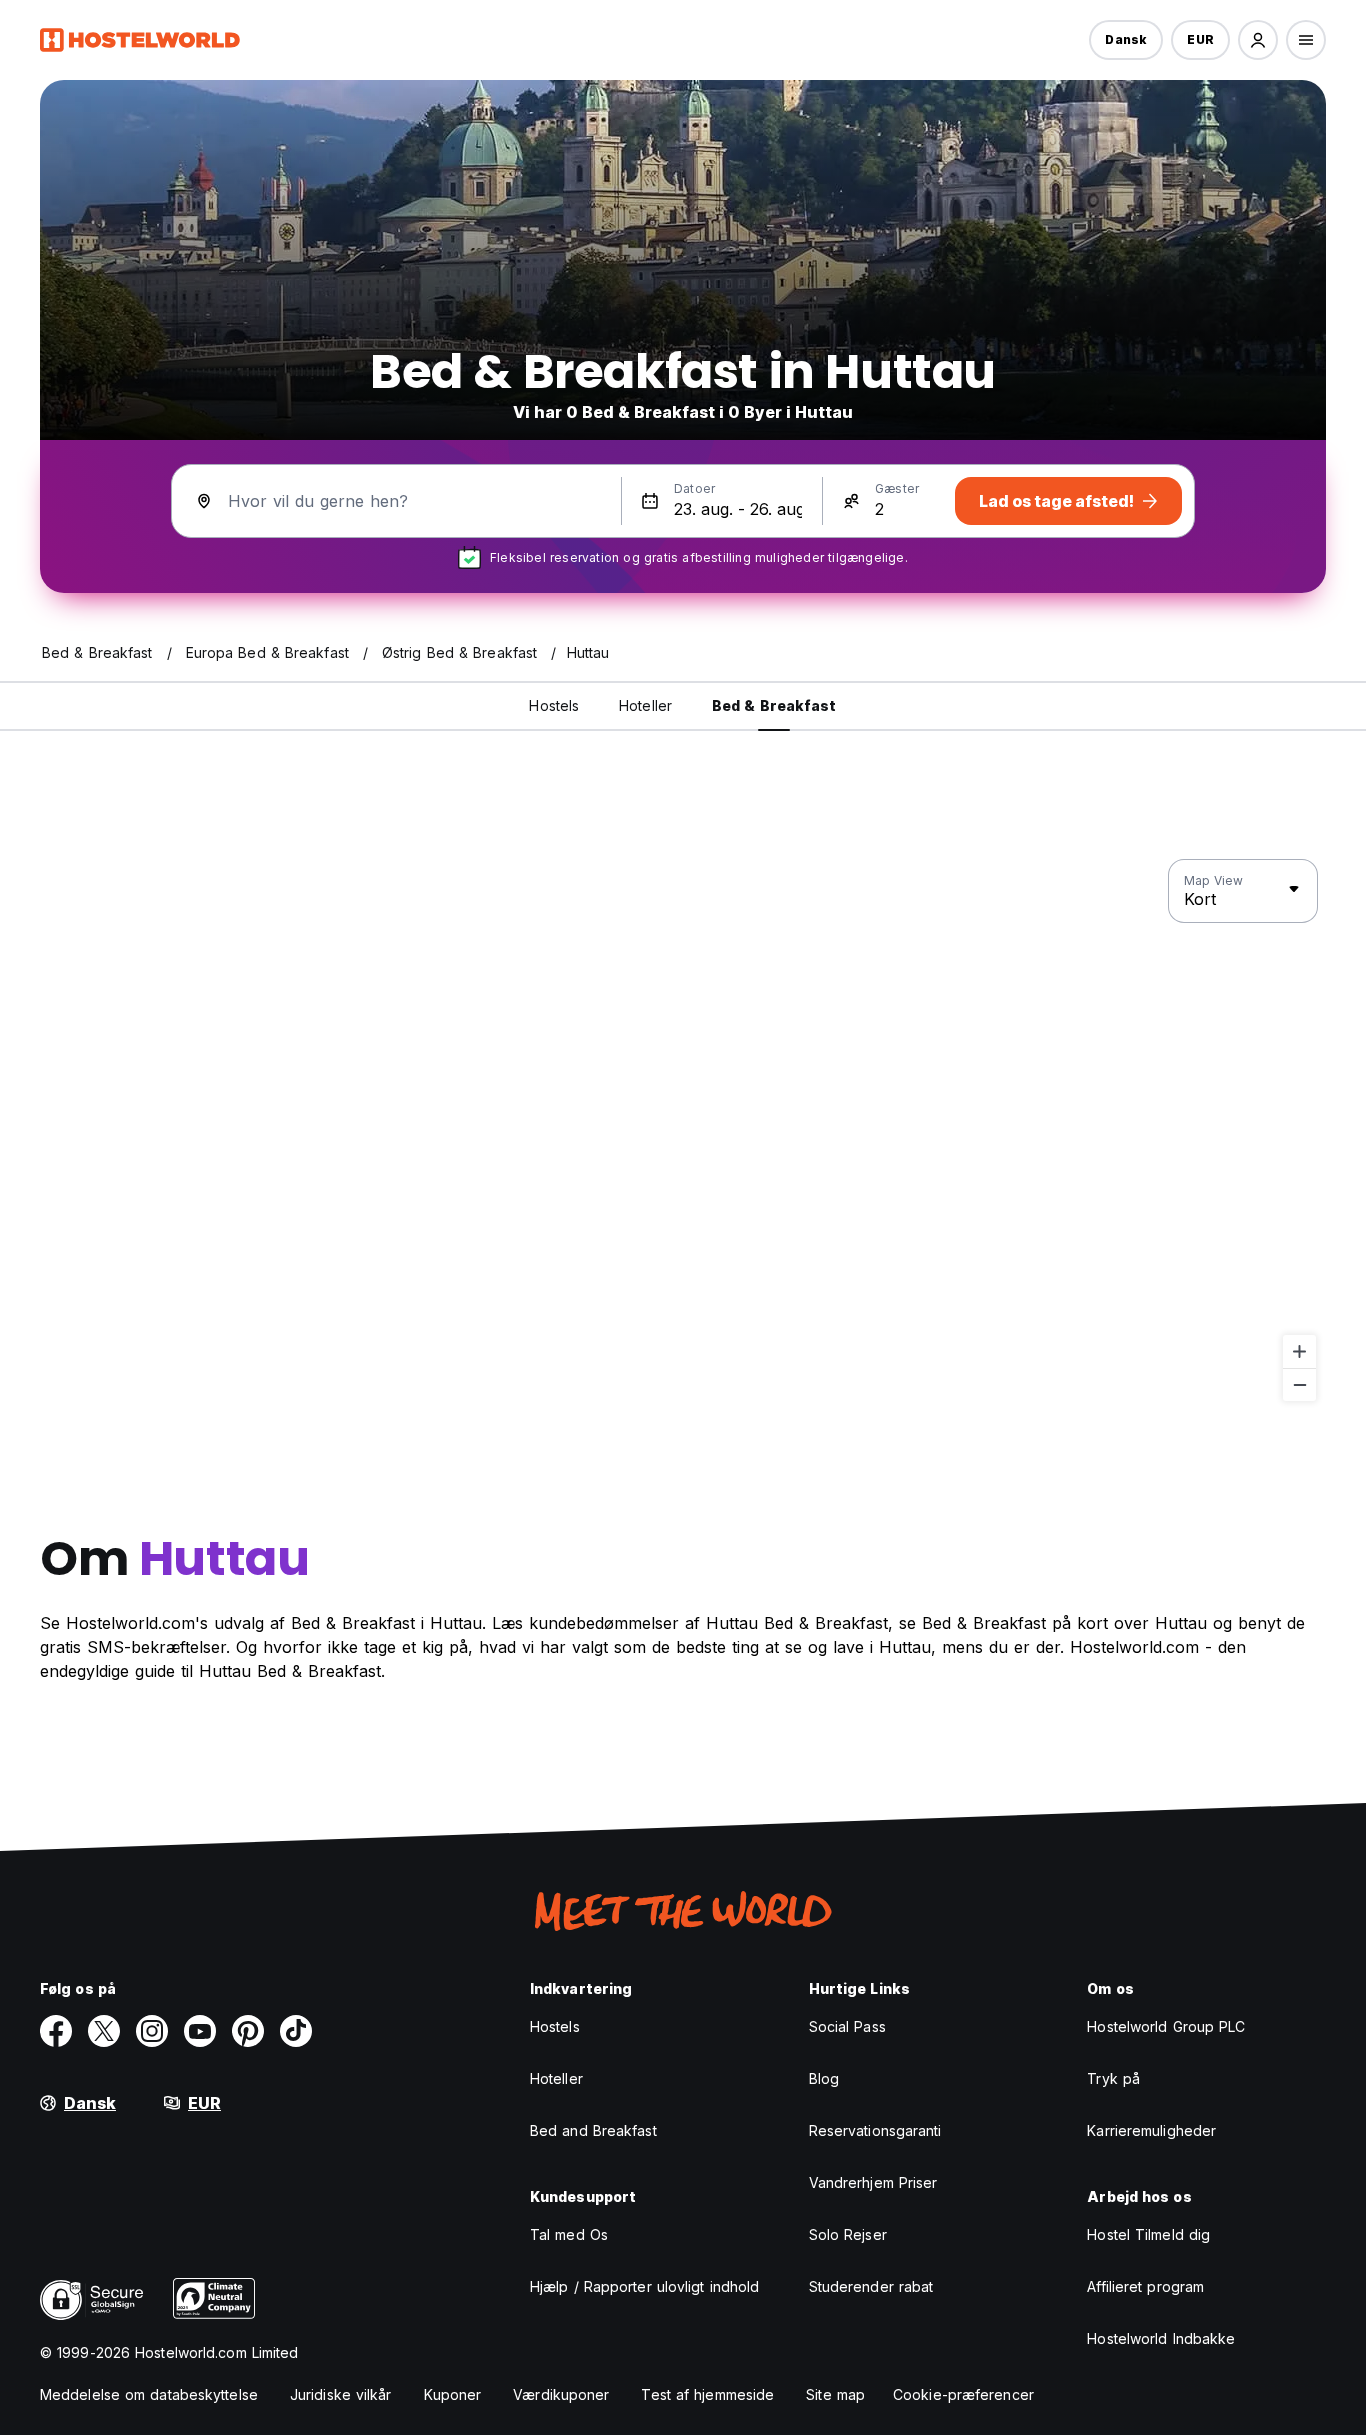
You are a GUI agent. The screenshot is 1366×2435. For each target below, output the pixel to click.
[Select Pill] (1258, 40)
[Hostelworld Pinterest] (248, 2031)
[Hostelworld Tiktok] (296, 2031)
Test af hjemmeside (707, 2394)
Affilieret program (1145, 2286)
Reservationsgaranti (875, 2130)
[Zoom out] (1299, 1384)
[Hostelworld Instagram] (152, 2031)
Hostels (555, 2026)
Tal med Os (569, 2234)
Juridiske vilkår (341, 2394)
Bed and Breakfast (593, 2130)
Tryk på (1113, 2078)
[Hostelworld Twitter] (104, 2031)
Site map (835, 2394)
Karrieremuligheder (1151, 2130)
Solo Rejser (848, 2234)
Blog (824, 2078)
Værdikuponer (561, 2394)
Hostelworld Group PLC (1166, 2026)
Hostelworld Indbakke (1161, 2338)
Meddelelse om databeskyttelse (149, 2394)
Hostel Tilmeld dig (1148, 2234)
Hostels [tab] (554, 705)
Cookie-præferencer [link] (963, 2394)
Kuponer (453, 2394)
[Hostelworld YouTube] (200, 2031)
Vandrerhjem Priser (873, 2182)
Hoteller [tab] (645, 705)
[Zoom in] (1299, 1351)
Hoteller (556, 2078)
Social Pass (847, 2026)
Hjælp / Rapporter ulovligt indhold (644, 2286)
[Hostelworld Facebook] (56, 2031)
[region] (683, 1131)
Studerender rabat (871, 2286)
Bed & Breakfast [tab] (774, 705)
